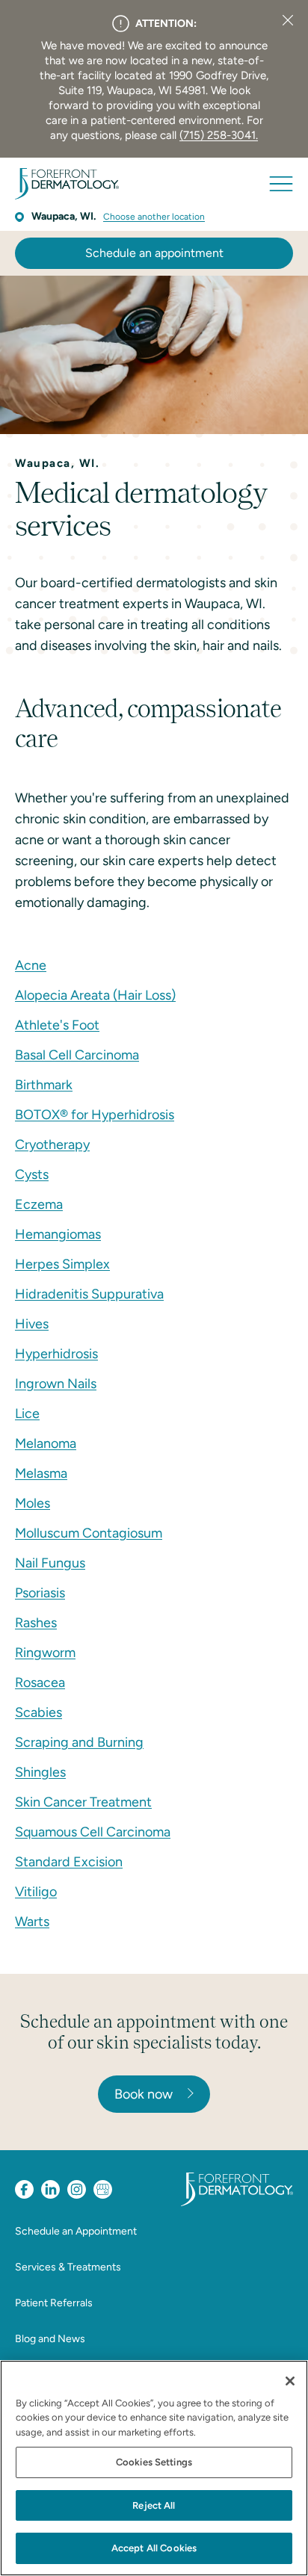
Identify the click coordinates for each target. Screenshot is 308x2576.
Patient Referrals (54, 2303)
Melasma (41, 1473)
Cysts (32, 1174)
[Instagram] (77, 2189)
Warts (32, 1922)
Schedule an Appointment (76, 2231)
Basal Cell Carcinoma (77, 1055)
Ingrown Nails (56, 1384)
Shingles (40, 1772)
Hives (32, 1324)
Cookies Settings (154, 2462)
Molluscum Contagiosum (89, 1533)
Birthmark (44, 1085)
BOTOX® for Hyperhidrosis (95, 1115)
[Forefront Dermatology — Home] (67, 184)
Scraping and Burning (79, 1742)
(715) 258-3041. (219, 135)
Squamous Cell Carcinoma (93, 1832)
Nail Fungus (50, 1563)
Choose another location (154, 217)
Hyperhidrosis (56, 1354)
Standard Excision (69, 1862)
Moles (33, 1503)
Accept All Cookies (154, 2548)
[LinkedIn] (50, 2189)
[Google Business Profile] (103, 2189)
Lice (27, 1414)
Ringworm (45, 1653)
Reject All (154, 2505)
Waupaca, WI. (64, 216)
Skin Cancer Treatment (83, 1802)
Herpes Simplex (62, 1264)
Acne (31, 965)
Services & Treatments (68, 2267)
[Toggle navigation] (281, 184)
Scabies (38, 1712)
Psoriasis (40, 1593)
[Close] (288, 20)
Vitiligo (36, 1892)
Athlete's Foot (57, 1025)
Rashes (36, 1623)
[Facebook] (24, 2189)
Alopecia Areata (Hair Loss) (95, 995)
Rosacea (40, 1682)
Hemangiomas (58, 1234)
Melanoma (46, 1443)
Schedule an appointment (154, 253)
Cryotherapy (52, 1145)
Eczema (39, 1204)
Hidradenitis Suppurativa (89, 1294)
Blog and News (50, 2339)
